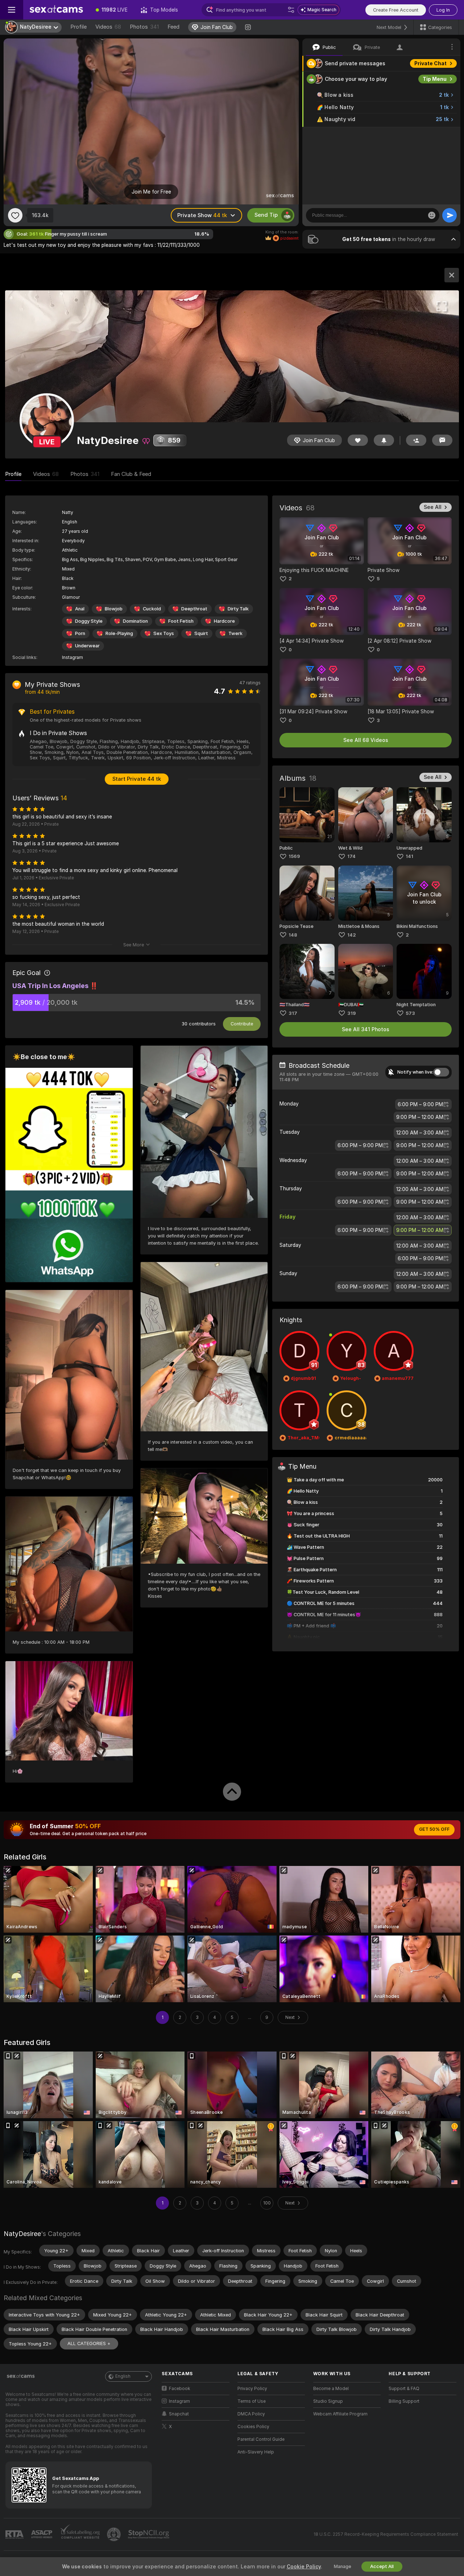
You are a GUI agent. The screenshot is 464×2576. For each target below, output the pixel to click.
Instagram (72, 658)
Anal (80, 609)
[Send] (449, 215)
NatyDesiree (22, 2234)
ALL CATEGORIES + (89, 2343)
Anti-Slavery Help (256, 2452)
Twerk (235, 633)
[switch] (441, 1072)
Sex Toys (164, 633)
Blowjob (114, 609)
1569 (294, 856)
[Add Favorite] (15, 215)
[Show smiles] (432, 215)
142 (352, 935)
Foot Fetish (181, 621)
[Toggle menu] (12, 10)
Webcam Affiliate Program (340, 2414)
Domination (135, 621)
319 (352, 1013)
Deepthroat (194, 609)
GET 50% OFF (434, 1829)
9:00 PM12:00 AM (420, 1117)
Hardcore (224, 621)
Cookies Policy (253, 2427)
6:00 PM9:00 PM (420, 1104)
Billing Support (404, 2401)
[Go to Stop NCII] (149, 2534)
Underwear (87, 646)
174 (351, 856)
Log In (443, 10)
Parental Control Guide (261, 2439)
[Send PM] (442, 440)
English (123, 2376)
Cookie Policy (304, 2567)
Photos (144, 27)
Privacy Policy (252, 2389)
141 (409, 856)
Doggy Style (89, 621)
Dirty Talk (238, 609)
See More (134, 945)
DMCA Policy (251, 2414)
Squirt (201, 633)
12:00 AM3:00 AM (420, 1133)
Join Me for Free (151, 192)
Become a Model (331, 2389)
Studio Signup (328, 2401)
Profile (78, 27)
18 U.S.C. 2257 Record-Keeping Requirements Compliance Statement (386, 2534)
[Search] (291, 10)
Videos (108, 27)
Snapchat (179, 2414)
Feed (173, 27)
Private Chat (430, 63)
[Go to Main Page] (56, 10)
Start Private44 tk (137, 779)
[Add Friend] (416, 440)
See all (433, 507)
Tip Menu (435, 79)
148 (293, 935)
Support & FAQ (404, 2389)
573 (410, 1013)
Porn (80, 633)
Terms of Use (252, 2401)
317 (293, 1013)
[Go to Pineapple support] (115, 2534)
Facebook (180, 2389)
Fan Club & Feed (131, 474)
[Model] (452, 275)
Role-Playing (119, 633)
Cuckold (152, 609)
